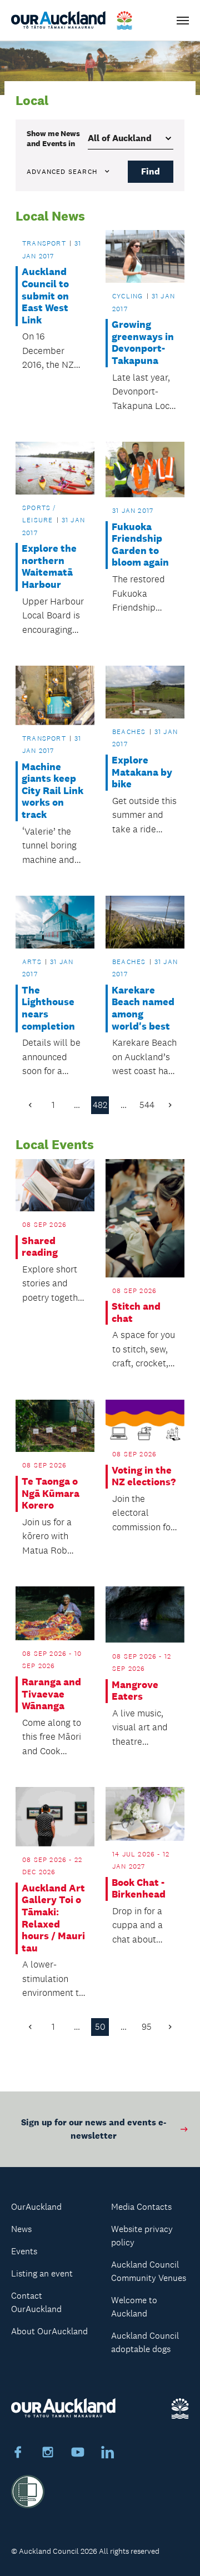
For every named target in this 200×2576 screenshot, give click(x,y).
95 (147, 2027)
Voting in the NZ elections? (144, 1477)
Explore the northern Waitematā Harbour (49, 567)
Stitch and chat (136, 1313)
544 (147, 1105)
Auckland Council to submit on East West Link (45, 296)
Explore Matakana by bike (142, 772)
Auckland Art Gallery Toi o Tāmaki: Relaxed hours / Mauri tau (53, 1918)
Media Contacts (141, 2207)
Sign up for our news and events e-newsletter (94, 2129)
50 (100, 2027)
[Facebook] (18, 2454)
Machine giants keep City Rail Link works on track (52, 791)
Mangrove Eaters (135, 1691)
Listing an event (42, 2273)
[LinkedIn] (108, 2454)
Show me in (53, 138)
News (21, 2229)
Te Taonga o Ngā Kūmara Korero (51, 1494)
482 (100, 1105)
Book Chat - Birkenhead (139, 1889)
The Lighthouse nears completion (48, 1009)
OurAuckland (36, 2207)
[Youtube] (78, 2454)
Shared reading (40, 1247)
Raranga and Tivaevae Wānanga (51, 1694)
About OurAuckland (49, 2331)
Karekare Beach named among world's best (143, 1009)
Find (151, 171)
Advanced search (62, 172)
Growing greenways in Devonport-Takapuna (143, 343)
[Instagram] (48, 2454)
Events (24, 2251)
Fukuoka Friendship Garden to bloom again (140, 545)
